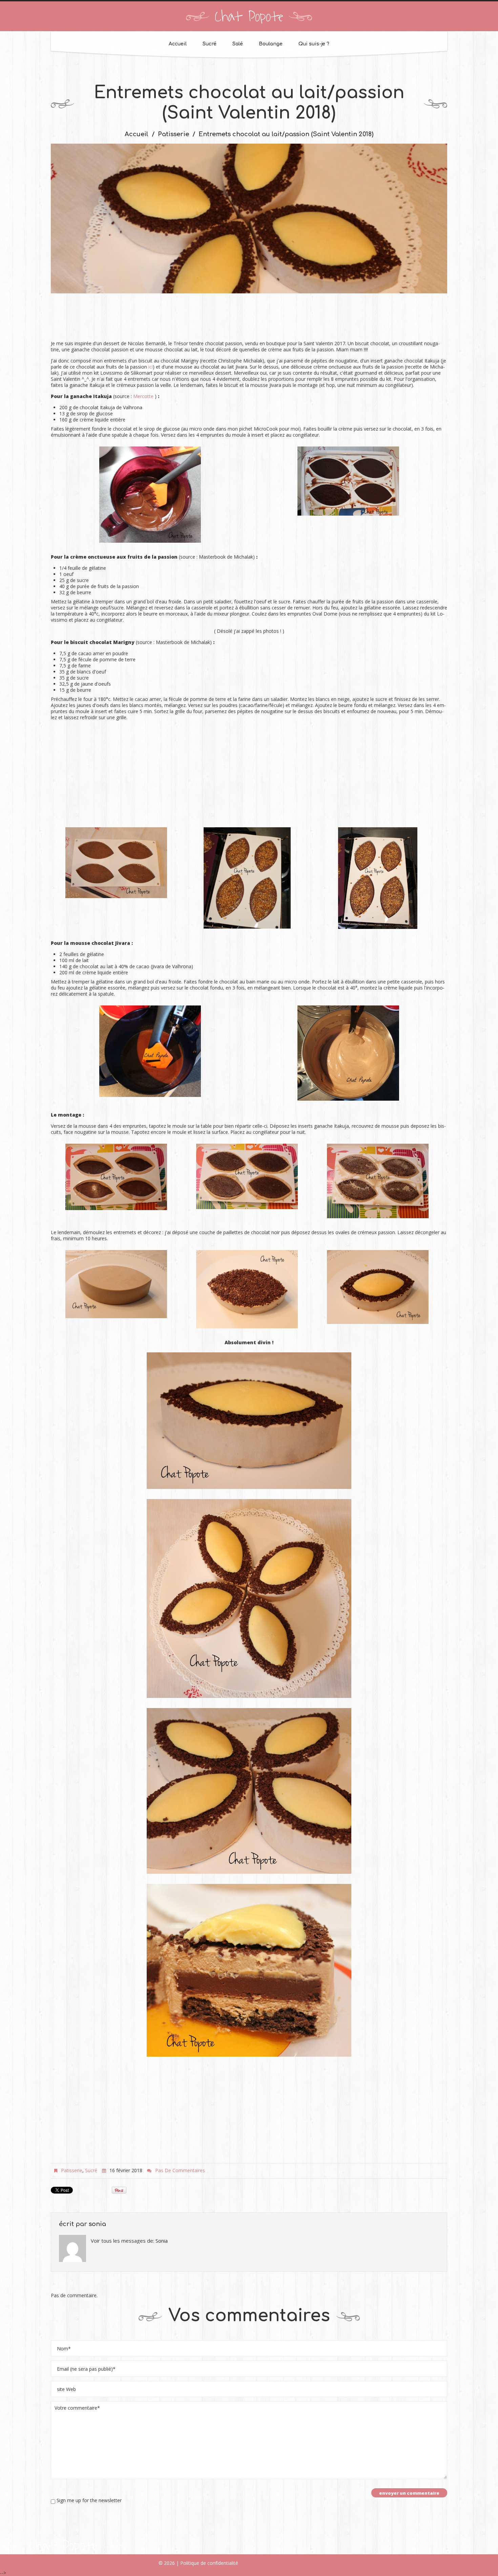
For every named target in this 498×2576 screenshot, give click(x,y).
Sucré (210, 44)
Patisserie (173, 134)
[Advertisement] (249, 320)
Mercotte (143, 396)
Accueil (178, 44)
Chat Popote (249, 17)
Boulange (271, 44)
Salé (238, 44)
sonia (97, 2224)
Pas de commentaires (180, 2170)
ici (151, 367)
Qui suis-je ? (314, 44)
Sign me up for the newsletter (88, 2500)
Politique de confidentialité (209, 2563)
